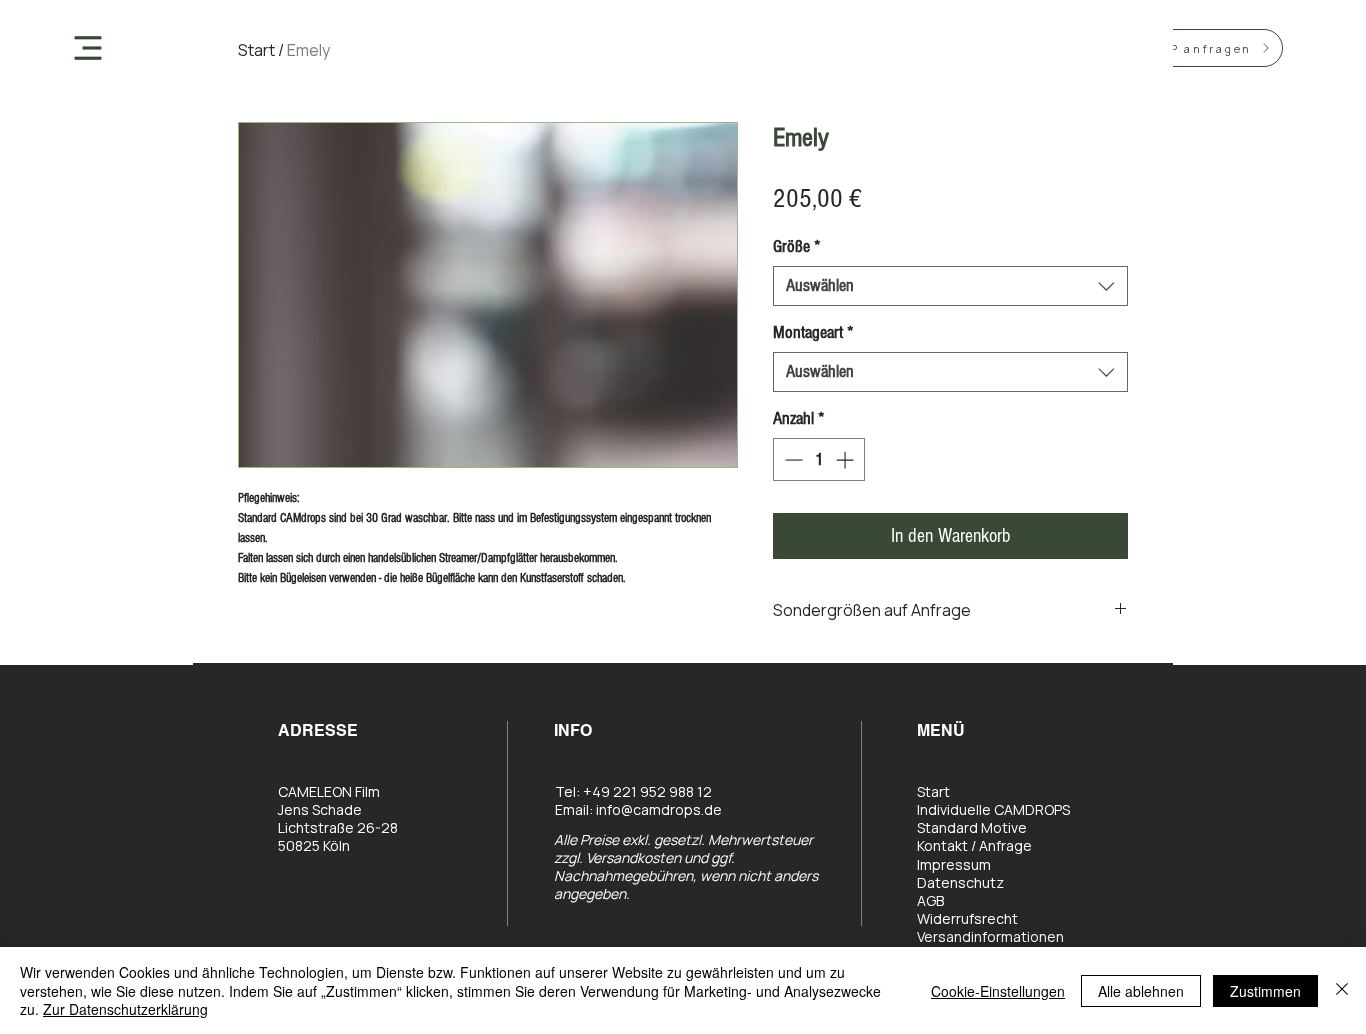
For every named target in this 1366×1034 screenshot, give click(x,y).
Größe (797, 246)
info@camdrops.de (659, 809)
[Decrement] (791, 459)
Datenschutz (960, 882)
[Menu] (88, 47)
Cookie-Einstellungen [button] (998, 991)
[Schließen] (1342, 990)
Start (256, 50)
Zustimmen (1265, 991)
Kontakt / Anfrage (974, 845)
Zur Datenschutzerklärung (125, 1009)
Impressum (954, 864)
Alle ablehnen (1141, 991)
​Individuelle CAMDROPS (993, 809)
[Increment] (846, 459)
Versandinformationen (990, 936)
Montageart (813, 332)
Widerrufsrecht (967, 918)
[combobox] (950, 286)
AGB (930, 900)
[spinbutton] (819, 459)
